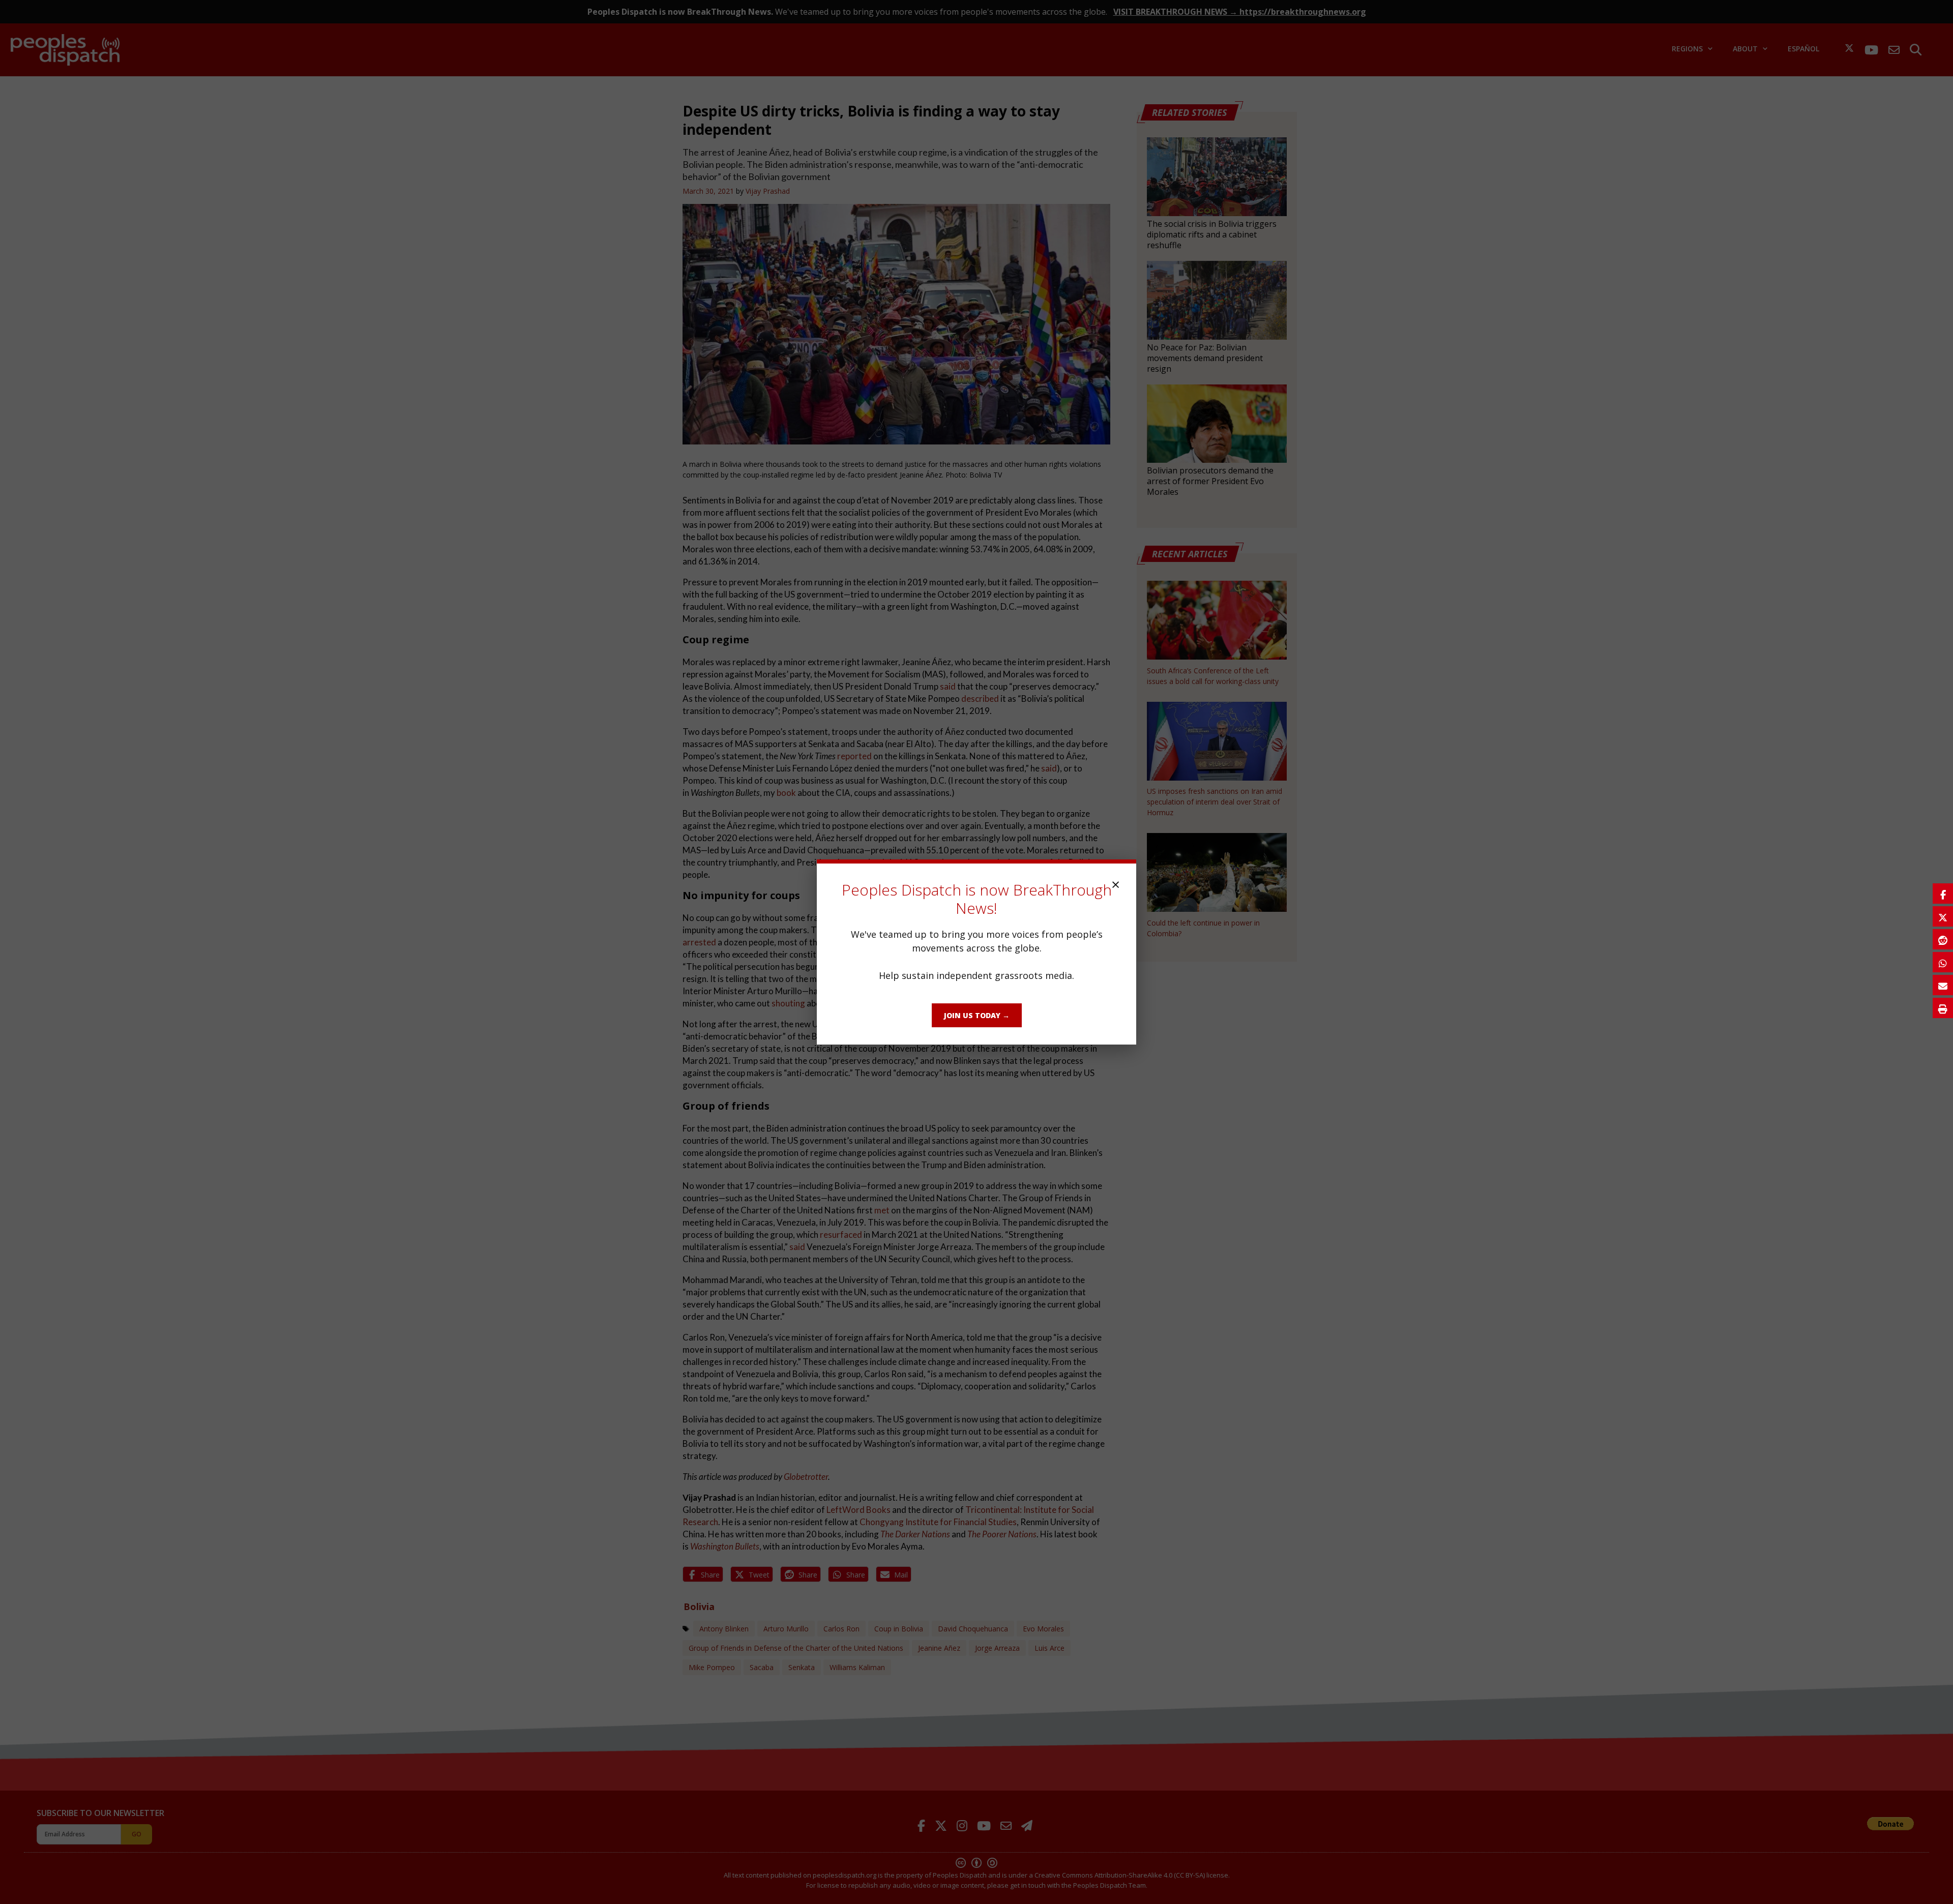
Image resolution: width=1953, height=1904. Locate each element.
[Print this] (1943, 1008)
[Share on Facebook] (1943, 894)
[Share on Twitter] (1943, 916)
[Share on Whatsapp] (1943, 962)
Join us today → (977, 1015)
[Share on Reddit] (1943, 939)
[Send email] (1943, 985)
